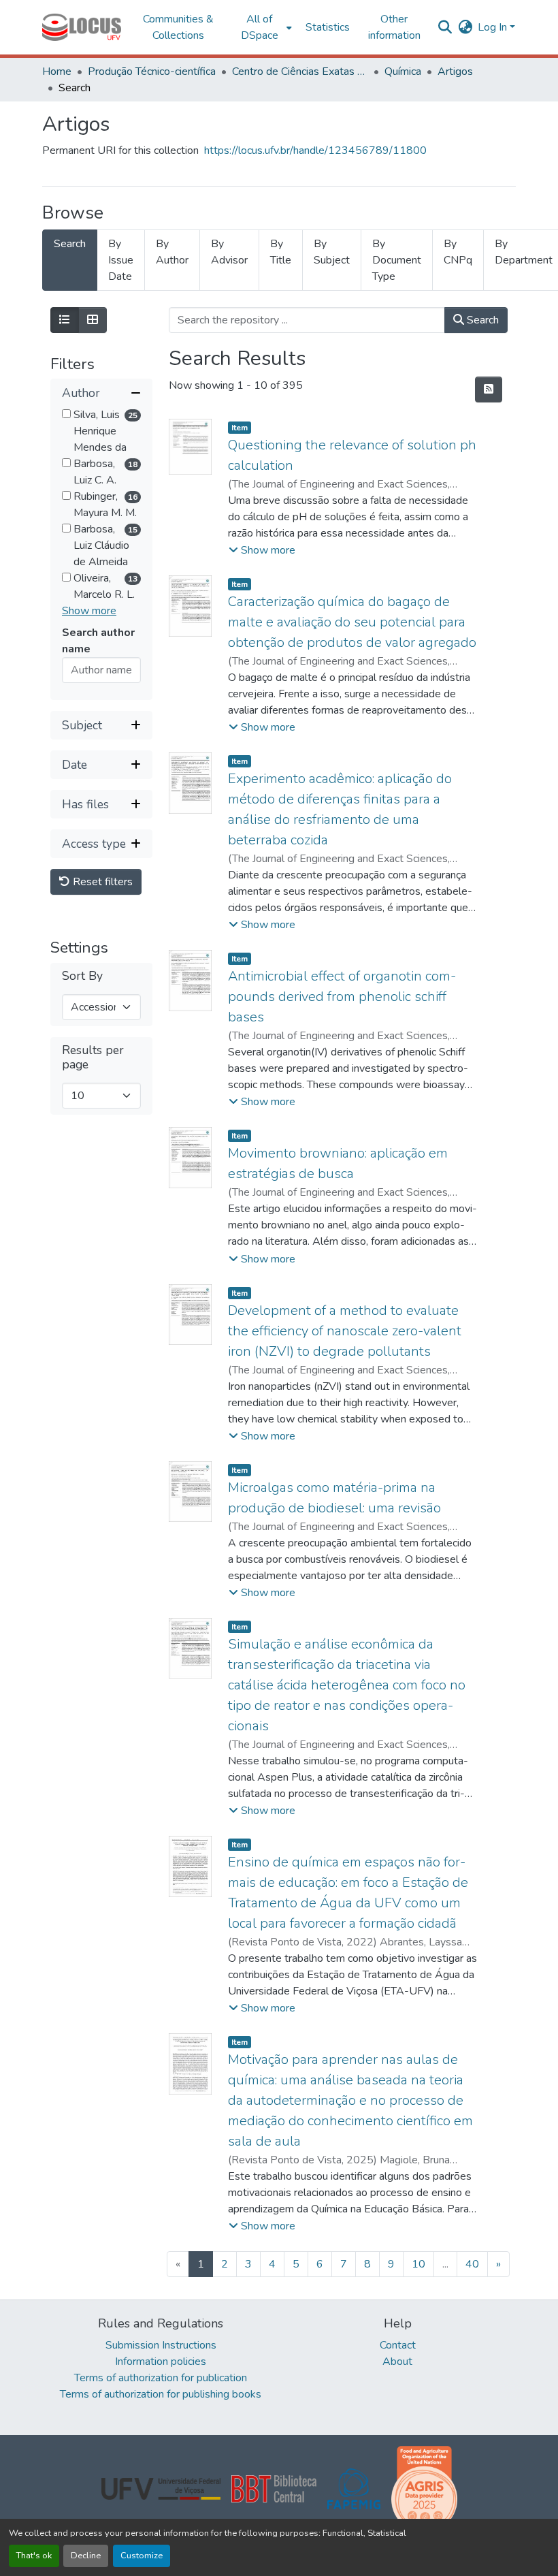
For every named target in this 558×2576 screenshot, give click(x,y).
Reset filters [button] (101, 882)
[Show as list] (65, 320)
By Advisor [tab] (229, 252)
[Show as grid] (93, 320)
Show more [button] (89, 611)
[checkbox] (66, 414)
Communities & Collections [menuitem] (178, 27)
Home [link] (57, 71)
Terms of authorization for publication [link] (161, 2378)
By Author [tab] (172, 252)
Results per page (93, 1058)
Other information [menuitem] (394, 27)
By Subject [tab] (332, 252)
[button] (82, 27)
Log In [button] (494, 27)
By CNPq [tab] (458, 252)
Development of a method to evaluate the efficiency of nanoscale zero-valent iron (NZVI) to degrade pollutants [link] (345, 1331)
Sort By (82, 976)
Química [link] (403, 71)
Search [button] (481, 320)
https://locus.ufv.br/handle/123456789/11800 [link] (315, 150)
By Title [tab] (281, 252)
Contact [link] (398, 2345)
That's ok (34, 2556)
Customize (142, 2556)
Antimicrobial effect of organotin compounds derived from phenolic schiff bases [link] (342, 997)
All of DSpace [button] (260, 27)
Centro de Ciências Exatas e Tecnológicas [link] (300, 71)
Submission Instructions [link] (161, 2345)
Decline (86, 2556)
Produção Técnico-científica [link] (152, 71)
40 (472, 2264)
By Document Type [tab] (397, 260)
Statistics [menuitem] (328, 27)
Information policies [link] (161, 2362)
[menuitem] (264, 27)
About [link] (397, 2362)
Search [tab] (70, 244)
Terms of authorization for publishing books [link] (161, 2394)
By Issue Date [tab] (121, 260)
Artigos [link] (455, 71)
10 (419, 2264)
